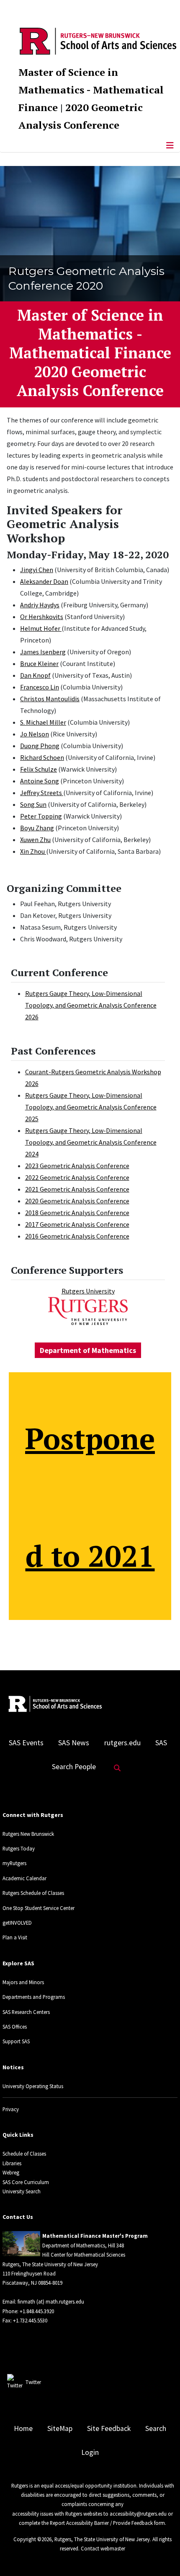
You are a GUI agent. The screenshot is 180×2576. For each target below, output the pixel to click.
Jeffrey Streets (42, 793)
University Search (22, 2191)
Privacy (11, 2109)
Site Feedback (109, 2428)
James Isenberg (43, 652)
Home (23, 2428)
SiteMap (60, 2428)
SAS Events (26, 1743)
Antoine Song (40, 781)
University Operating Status (33, 2086)
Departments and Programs (34, 1997)
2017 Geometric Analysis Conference (77, 1224)
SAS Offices (15, 2027)
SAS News (74, 1743)
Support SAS (16, 2041)
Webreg (11, 2172)
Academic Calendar (24, 1878)
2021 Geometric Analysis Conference (77, 1189)
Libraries (12, 2163)
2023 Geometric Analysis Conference (77, 1166)
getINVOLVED (17, 1923)
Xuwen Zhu (35, 840)
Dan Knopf (35, 675)
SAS (161, 1743)
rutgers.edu (122, 1743)
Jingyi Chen (37, 570)
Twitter (33, 2382)
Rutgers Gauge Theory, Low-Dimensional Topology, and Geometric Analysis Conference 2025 (91, 1107)
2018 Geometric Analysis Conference (77, 1213)
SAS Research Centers (26, 2012)
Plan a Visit (15, 1937)
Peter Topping (41, 816)
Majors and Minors (23, 1982)
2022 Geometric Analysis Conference (77, 1177)
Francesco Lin (40, 687)
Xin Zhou (33, 851)
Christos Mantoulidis (50, 699)
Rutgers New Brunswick (28, 1834)
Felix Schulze (39, 769)
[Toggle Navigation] (170, 145)
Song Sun (33, 804)
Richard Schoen (42, 757)
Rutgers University (88, 1291)
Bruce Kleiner (39, 663)
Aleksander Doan (44, 581)
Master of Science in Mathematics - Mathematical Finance (91, 90)
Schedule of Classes (24, 2154)
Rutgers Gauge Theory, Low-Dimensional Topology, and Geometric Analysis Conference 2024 (91, 1142)
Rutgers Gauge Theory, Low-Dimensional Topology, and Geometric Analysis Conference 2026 (91, 1005)
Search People (74, 1767)
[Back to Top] (162, 2556)
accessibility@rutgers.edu (138, 2514)
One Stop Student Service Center (39, 1908)
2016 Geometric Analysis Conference (77, 1236)
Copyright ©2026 (32, 2539)
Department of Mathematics (88, 1350)
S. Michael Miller (43, 722)
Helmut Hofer (41, 628)
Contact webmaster (103, 2548)
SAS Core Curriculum (26, 2182)
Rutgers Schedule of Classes (33, 1893)
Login (90, 2452)
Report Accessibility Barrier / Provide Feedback (101, 2523)
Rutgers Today (19, 1848)
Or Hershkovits (42, 617)
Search (156, 2428)
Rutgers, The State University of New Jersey (102, 2539)
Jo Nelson (35, 734)
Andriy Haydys (40, 605)
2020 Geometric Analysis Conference (77, 1201)
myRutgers (14, 1863)
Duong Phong (40, 746)
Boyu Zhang (37, 828)
